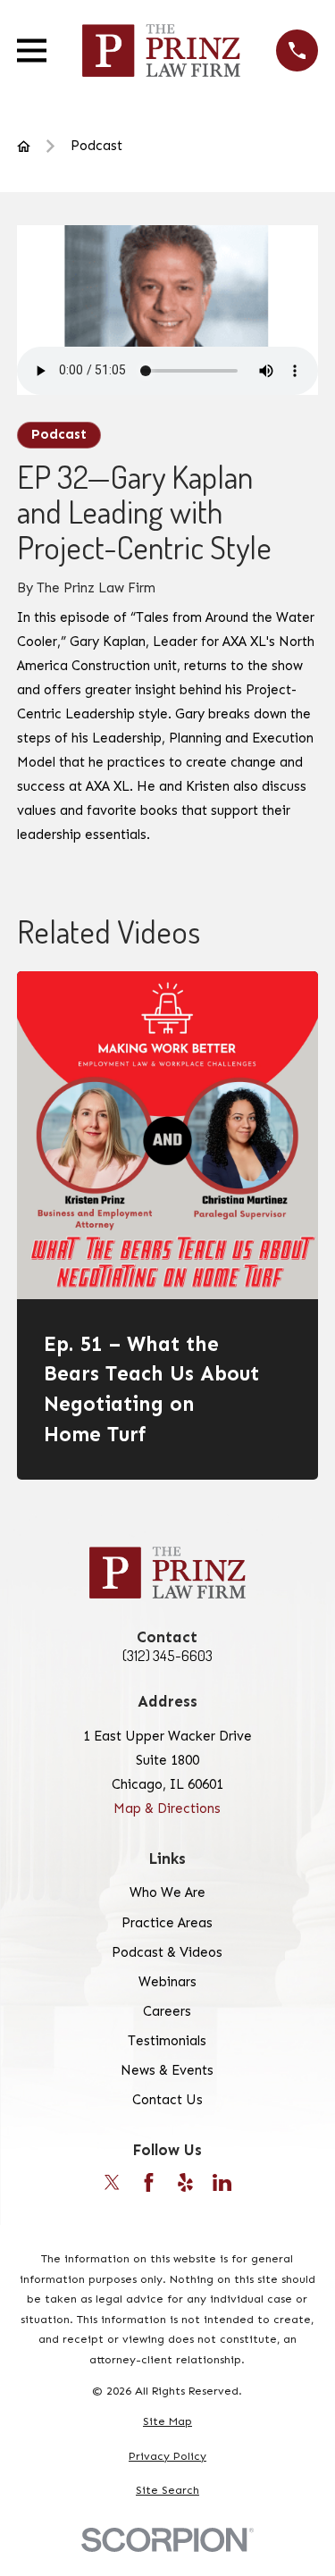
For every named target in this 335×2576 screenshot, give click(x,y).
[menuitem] (167, 2422)
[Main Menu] (32, 50)
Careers (167, 2011)
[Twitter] (112, 2182)
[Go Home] (24, 146)
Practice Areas (167, 1923)
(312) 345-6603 (167, 1656)
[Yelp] (185, 2182)
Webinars (167, 1982)
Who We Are (167, 1892)
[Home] (162, 50)
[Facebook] (149, 2182)
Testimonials (167, 2041)
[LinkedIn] (222, 2182)
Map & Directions (167, 1808)
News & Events (167, 2070)
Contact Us (167, 2100)
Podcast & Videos (167, 1952)
